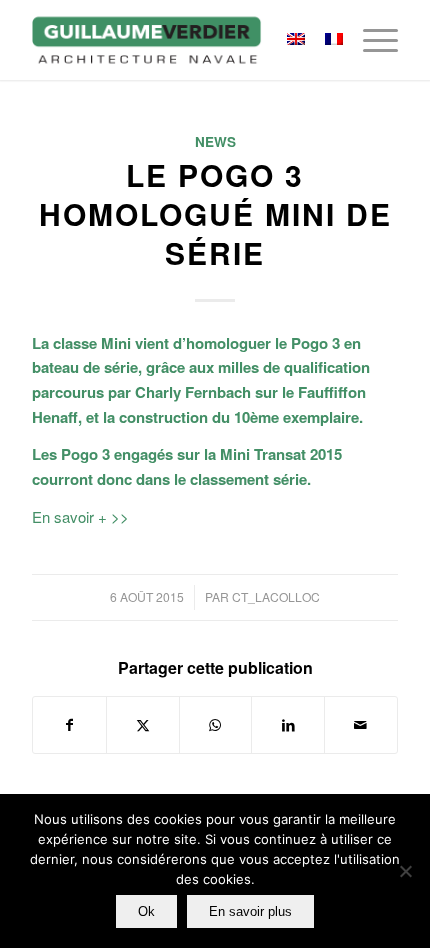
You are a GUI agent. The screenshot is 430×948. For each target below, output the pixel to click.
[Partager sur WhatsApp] (216, 725)
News (215, 141)
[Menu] (370, 40)
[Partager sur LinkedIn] (288, 725)
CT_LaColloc (276, 596)
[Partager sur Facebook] (69, 725)
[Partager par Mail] (361, 725)
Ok (146, 911)
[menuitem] (370, 40)
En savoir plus (250, 911)
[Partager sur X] (143, 725)
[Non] (405, 871)
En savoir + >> (80, 516)
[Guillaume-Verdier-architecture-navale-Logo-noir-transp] (178, 40)
